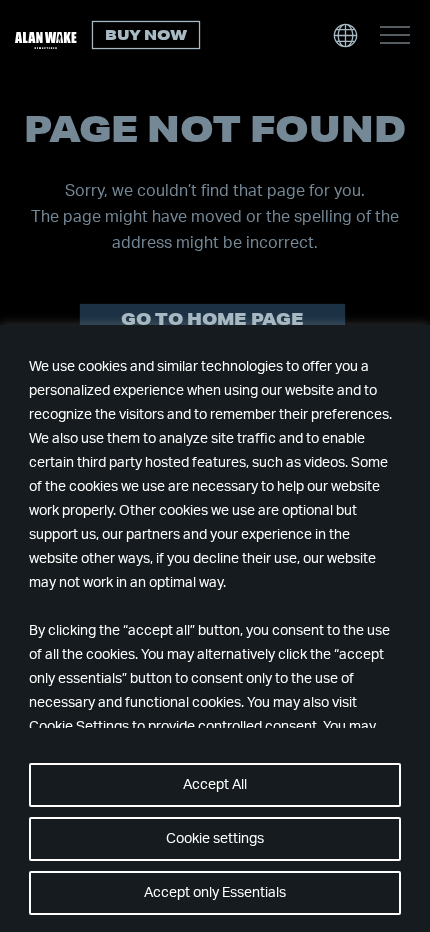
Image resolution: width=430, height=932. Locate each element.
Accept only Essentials (215, 893)
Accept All (215, 785)
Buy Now (146, 35)
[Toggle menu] (395, 35)
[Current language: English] (345, 35)
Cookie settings (215, 839)
